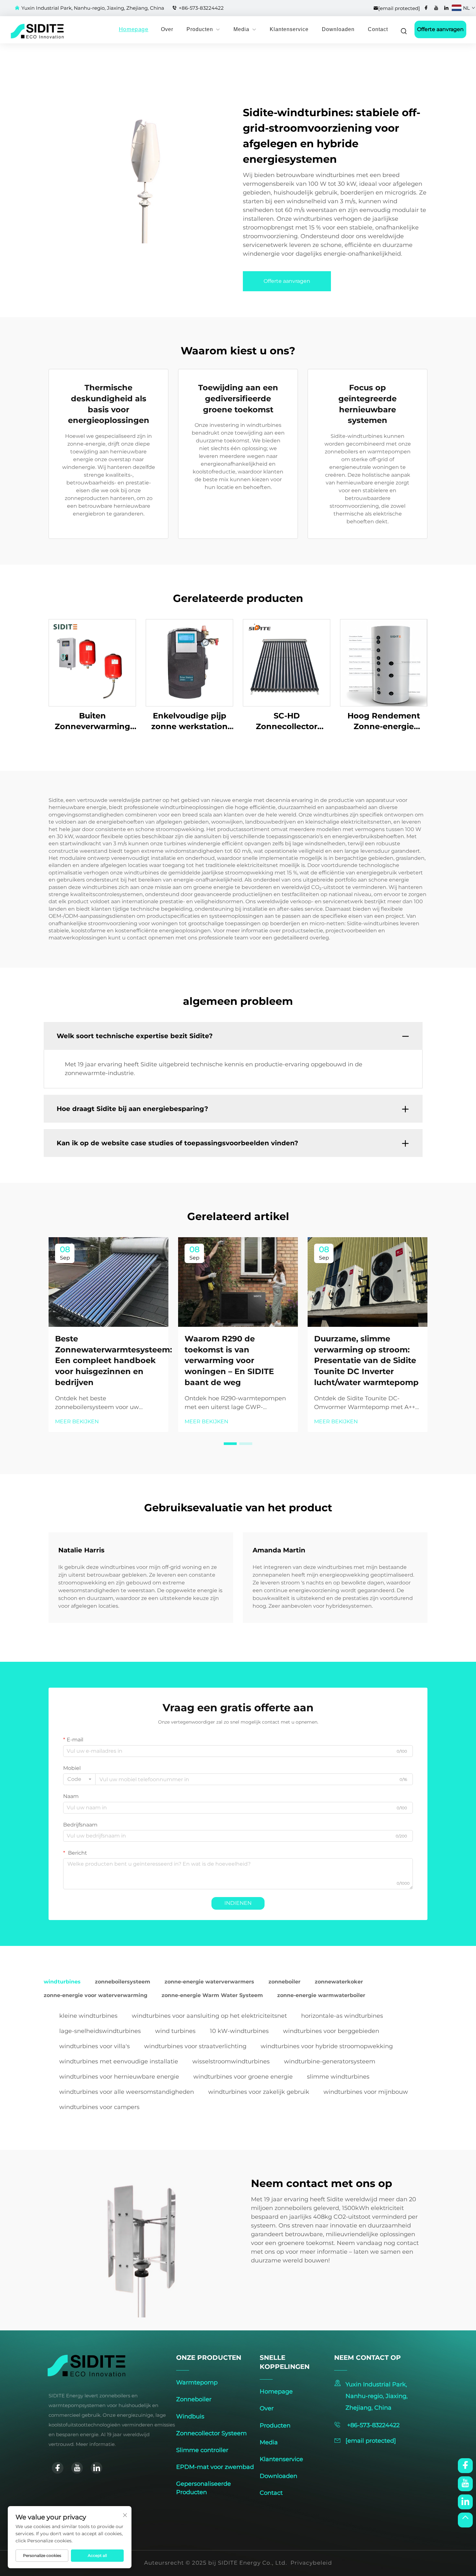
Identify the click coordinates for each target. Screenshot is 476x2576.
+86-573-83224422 (201, 8)
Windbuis (190, 2416)
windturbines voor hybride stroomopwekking (327, 2046)
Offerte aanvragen (440, 29)
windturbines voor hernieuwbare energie (119, 2077)
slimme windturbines (338, 2077)
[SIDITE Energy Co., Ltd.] (24, 31)
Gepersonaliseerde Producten (204, 2488)
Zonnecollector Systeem (211, 2433)
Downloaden (338, 29)
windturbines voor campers (99, 2107)
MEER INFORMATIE (92, 663)
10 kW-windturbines (239, 2031)
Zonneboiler (194, 2399)
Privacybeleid (311, 2563)
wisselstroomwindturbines (231, 2061)
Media (241, 29)
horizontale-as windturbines (342, 2016)
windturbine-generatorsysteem (330, 2061)
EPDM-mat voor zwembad (215, 2467)
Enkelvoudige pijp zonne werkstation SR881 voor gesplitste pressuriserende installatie (189, 722)
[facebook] (426, 8)
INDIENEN (238, 1903)
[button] (230, 1444)
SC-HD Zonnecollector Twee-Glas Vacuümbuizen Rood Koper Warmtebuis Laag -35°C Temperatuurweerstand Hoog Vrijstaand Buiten (287, 722)
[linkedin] (446, 8)
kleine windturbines (88, 2016)
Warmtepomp (197, 2382)
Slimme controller (202, 2450)
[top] (465, 2520)
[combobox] (79, 1779)
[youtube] (436, 8)
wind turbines (175, 2031)
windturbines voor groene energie (243, 2077)
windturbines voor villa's (95, 2046)
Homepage (134, 29)
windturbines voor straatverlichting (195, 2046)
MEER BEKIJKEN (77, 1421)
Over (167, 29)
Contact (378, 29)
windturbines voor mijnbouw (366, 2092)
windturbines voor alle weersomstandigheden (127, 2092)
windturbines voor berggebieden (331, 2031)
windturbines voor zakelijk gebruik (259, 2092)
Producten (200, 29)
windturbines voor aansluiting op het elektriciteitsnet (209, 2016)
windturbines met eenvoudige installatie (119, 2061)
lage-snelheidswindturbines (100, 2031)
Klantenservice (289, 29)
